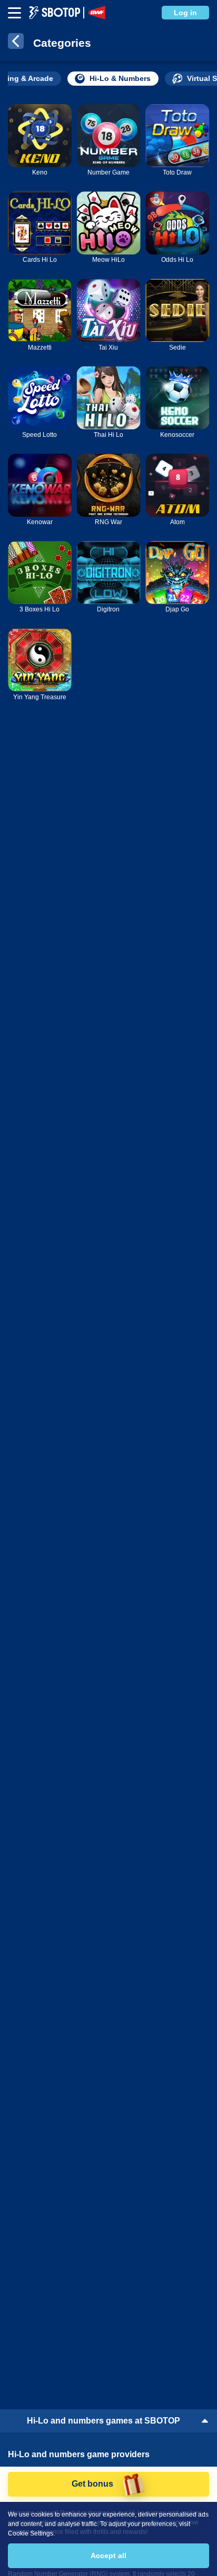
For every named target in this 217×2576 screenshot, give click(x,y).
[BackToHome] (16, 43)
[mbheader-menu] (14, 13)
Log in (185, 13)
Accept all (108, 2555)
